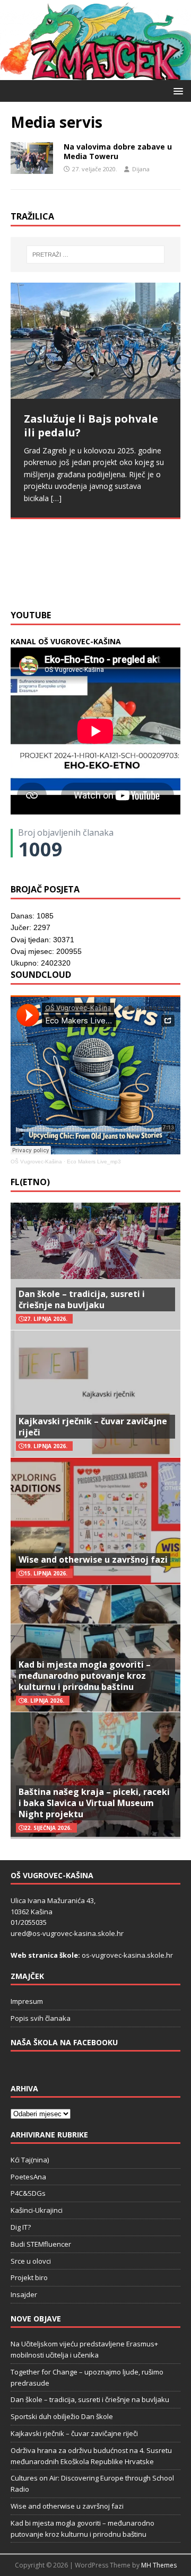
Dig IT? (21, 2227)
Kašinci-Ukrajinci (37, 2210)
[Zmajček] (95, 74)
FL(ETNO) (30, 1182)
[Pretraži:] (95, 255)
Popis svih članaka (41, 2018)
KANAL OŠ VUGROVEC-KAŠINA (66, 641)
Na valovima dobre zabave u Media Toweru (118, 151)
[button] (176, 90)
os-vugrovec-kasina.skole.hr (127, 1955)
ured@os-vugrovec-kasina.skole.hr (67, 1933)
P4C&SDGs (28, 2193)
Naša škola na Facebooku (64, 2042)
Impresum (27, 2001)
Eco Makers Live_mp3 (94, 1162)
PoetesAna (28, 2177)
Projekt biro (29, 2277)
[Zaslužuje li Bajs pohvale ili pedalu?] (95, 341)
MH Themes (159, 2565)
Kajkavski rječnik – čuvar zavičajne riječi (93, 1427)
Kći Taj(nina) (30, 2160)
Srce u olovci (31, 2261)
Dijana (141, 169)
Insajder (24, 2294)
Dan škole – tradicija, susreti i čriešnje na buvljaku (82, 1299)
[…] (54, 578)
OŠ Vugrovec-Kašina (36, 1162)
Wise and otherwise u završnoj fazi (93, 1559)
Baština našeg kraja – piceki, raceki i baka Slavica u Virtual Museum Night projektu (94, 1803)
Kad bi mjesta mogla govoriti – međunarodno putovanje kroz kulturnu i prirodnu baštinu (85, 1676)
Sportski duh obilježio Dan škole (62, 2416)
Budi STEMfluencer (41, 2244)
